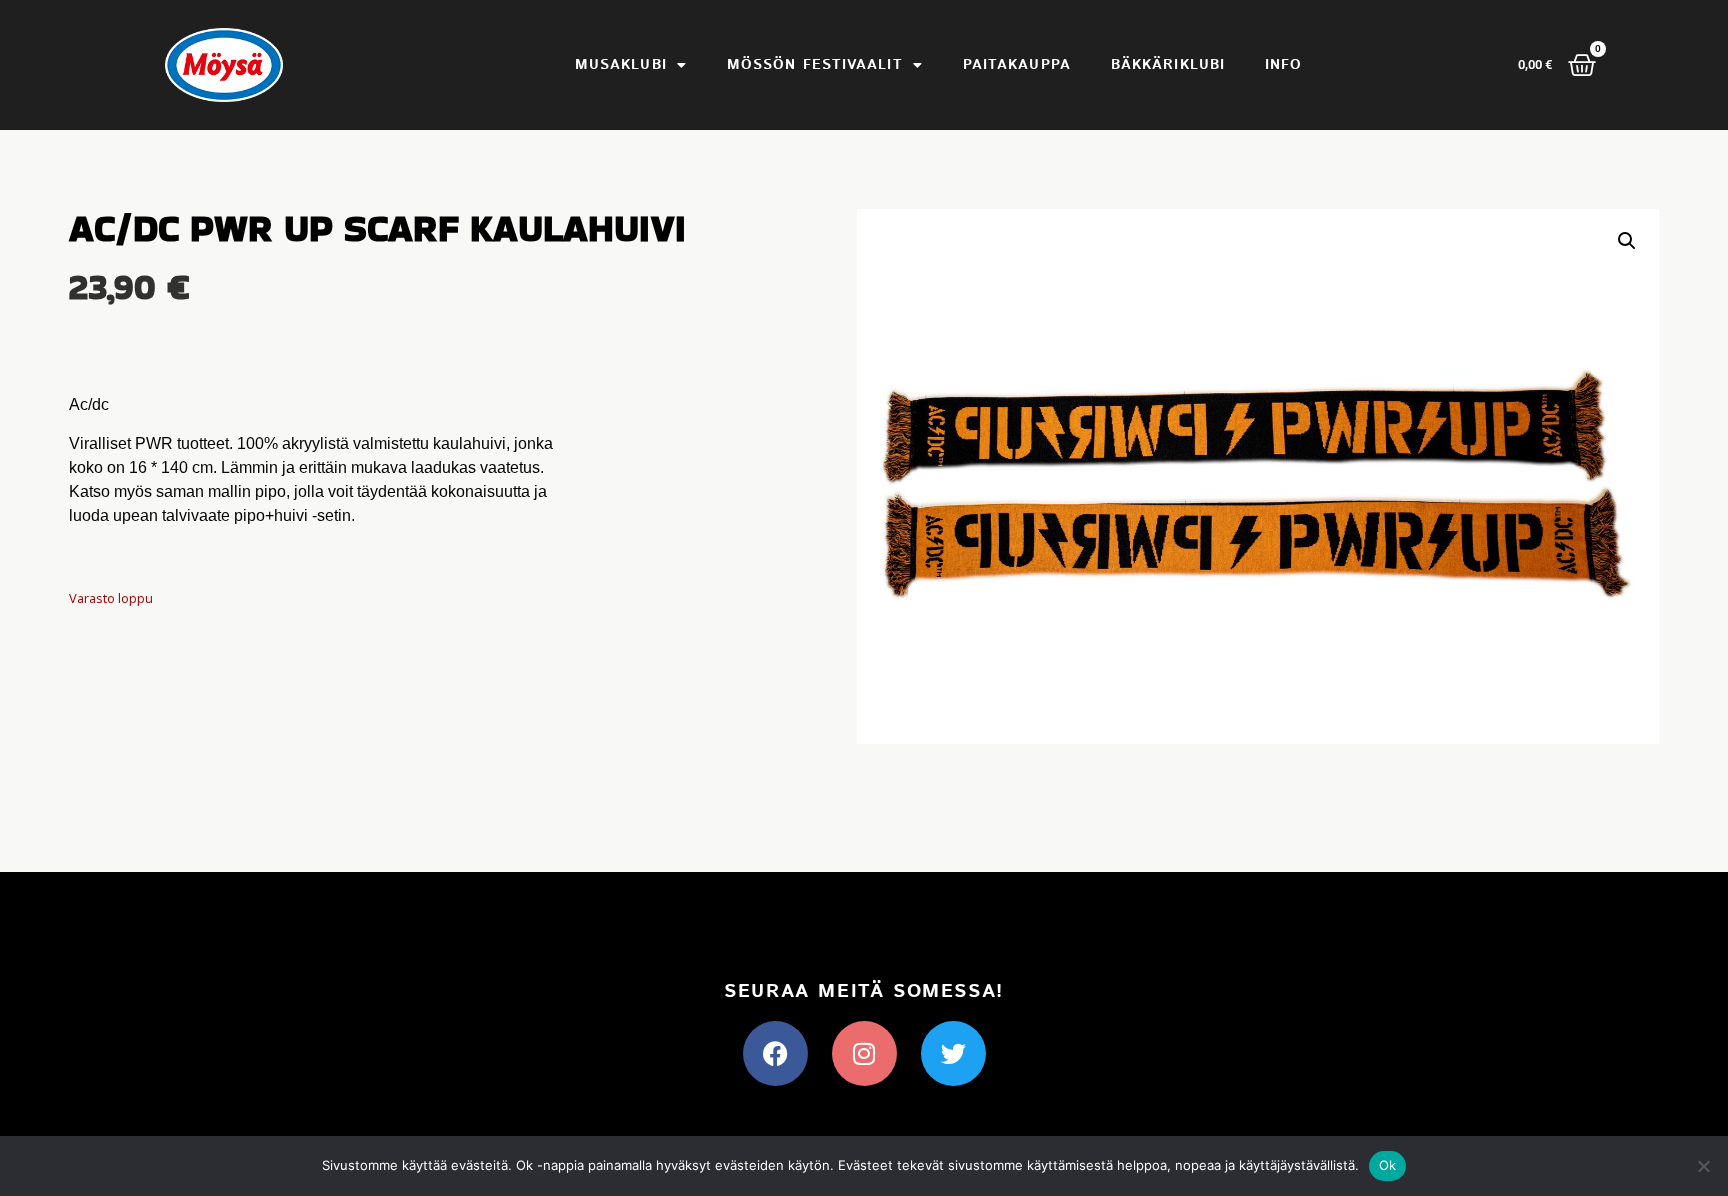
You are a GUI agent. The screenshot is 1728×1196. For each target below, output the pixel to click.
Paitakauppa (1017, 65)
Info (1283, 65)
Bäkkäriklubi (1168, 65)
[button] (1627, 241)
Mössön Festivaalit (815, 65)
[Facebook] (775, 1053)
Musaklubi (621, 65)
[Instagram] (864, 1053)
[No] (1703, 1166)
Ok (1388, 1165)
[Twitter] (953, 1053)
